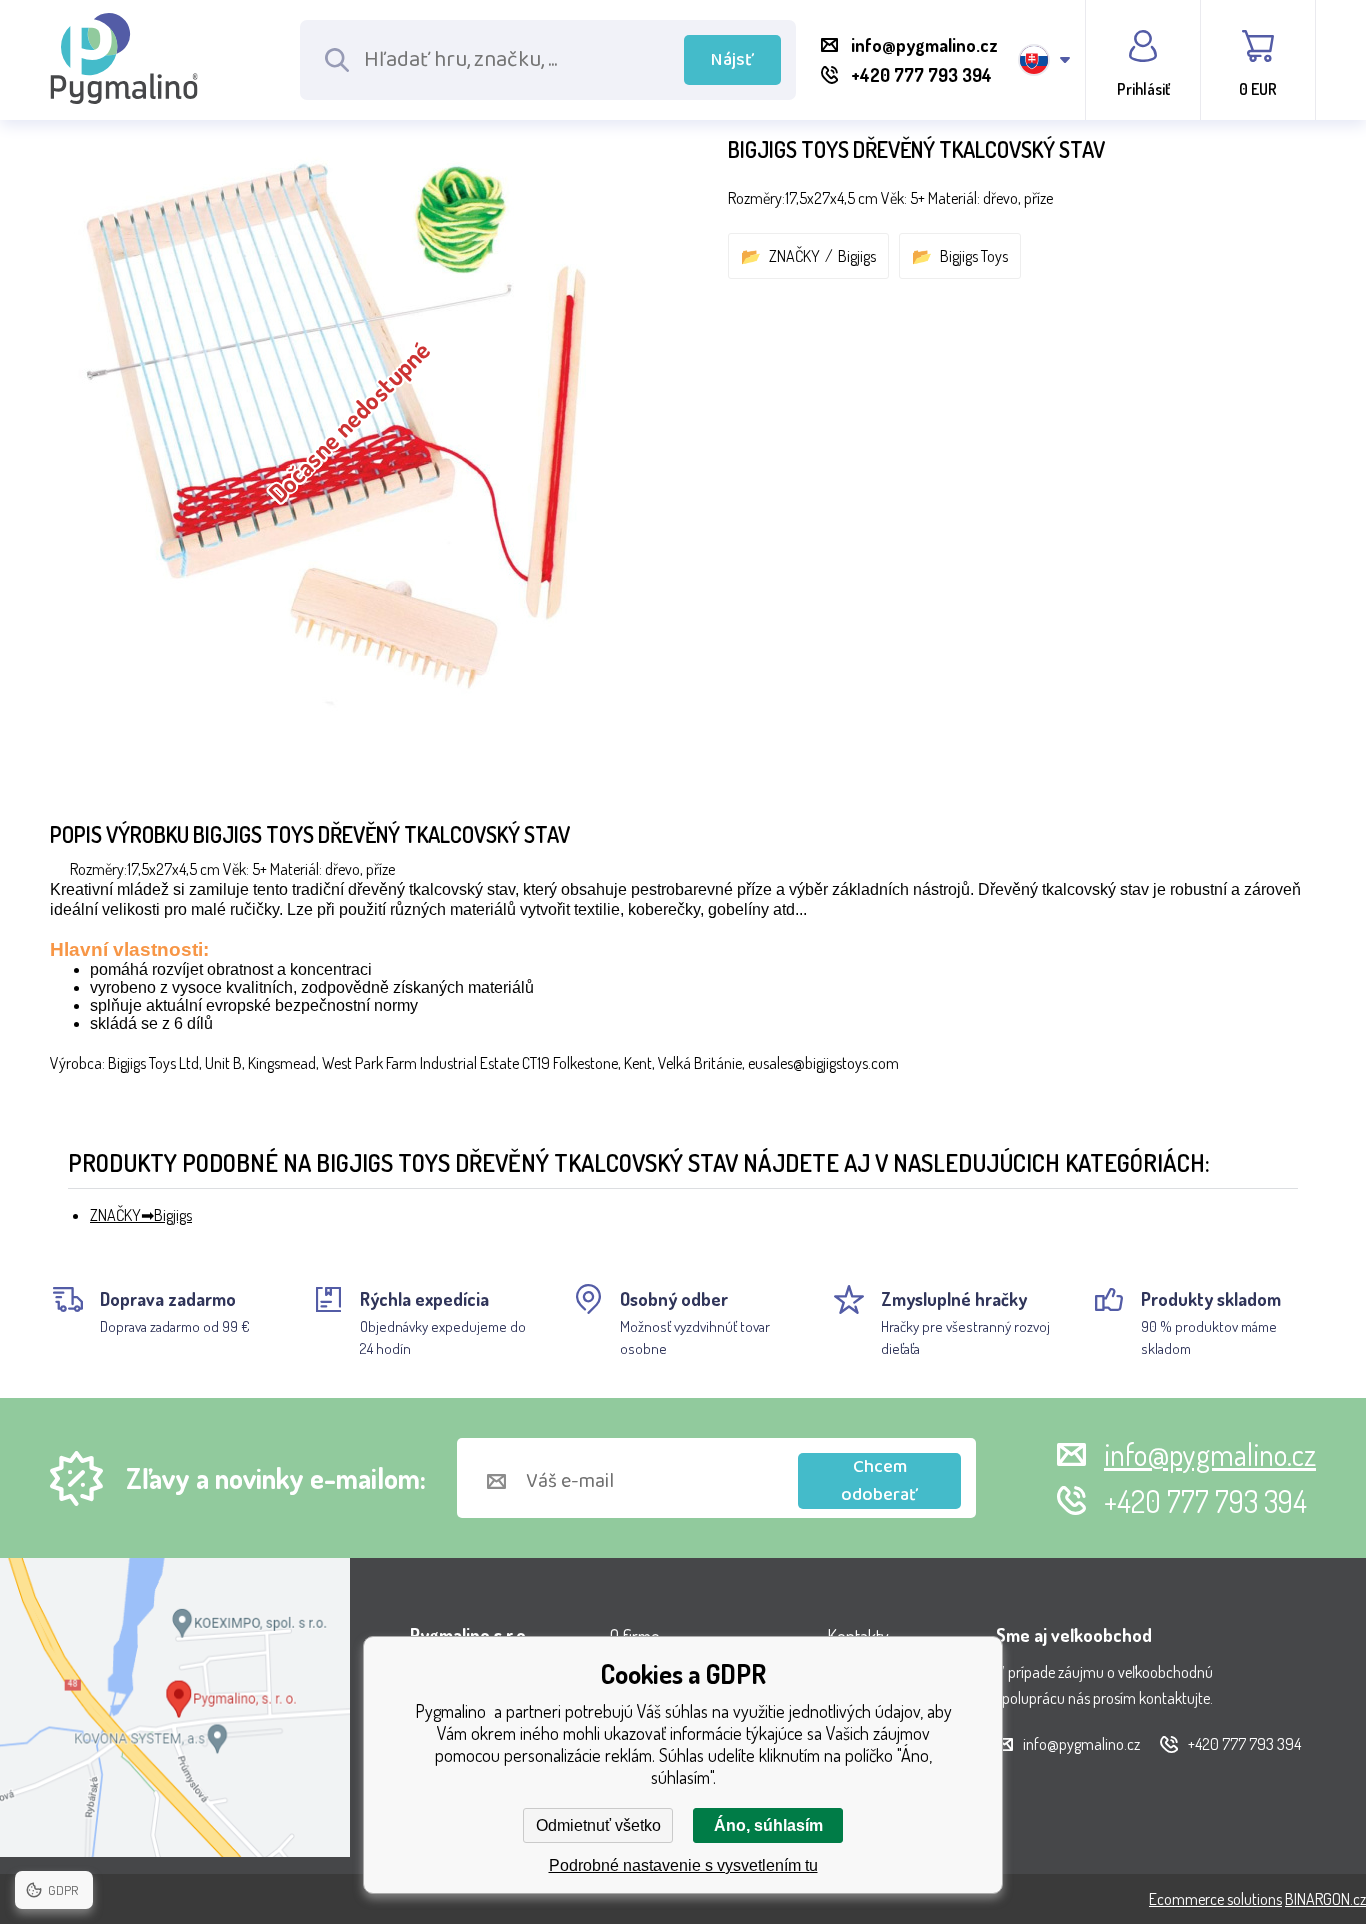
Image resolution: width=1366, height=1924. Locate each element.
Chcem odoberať (879, 1481)
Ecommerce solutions (1215, 1899)
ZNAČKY (794, 256)
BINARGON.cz (1325, 1899)
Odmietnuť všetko (598, 1825)
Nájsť (732, 60)
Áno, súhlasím (768, 1825)
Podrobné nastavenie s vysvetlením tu (683, 1865)
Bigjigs (857, 256)
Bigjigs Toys (974, 256)
